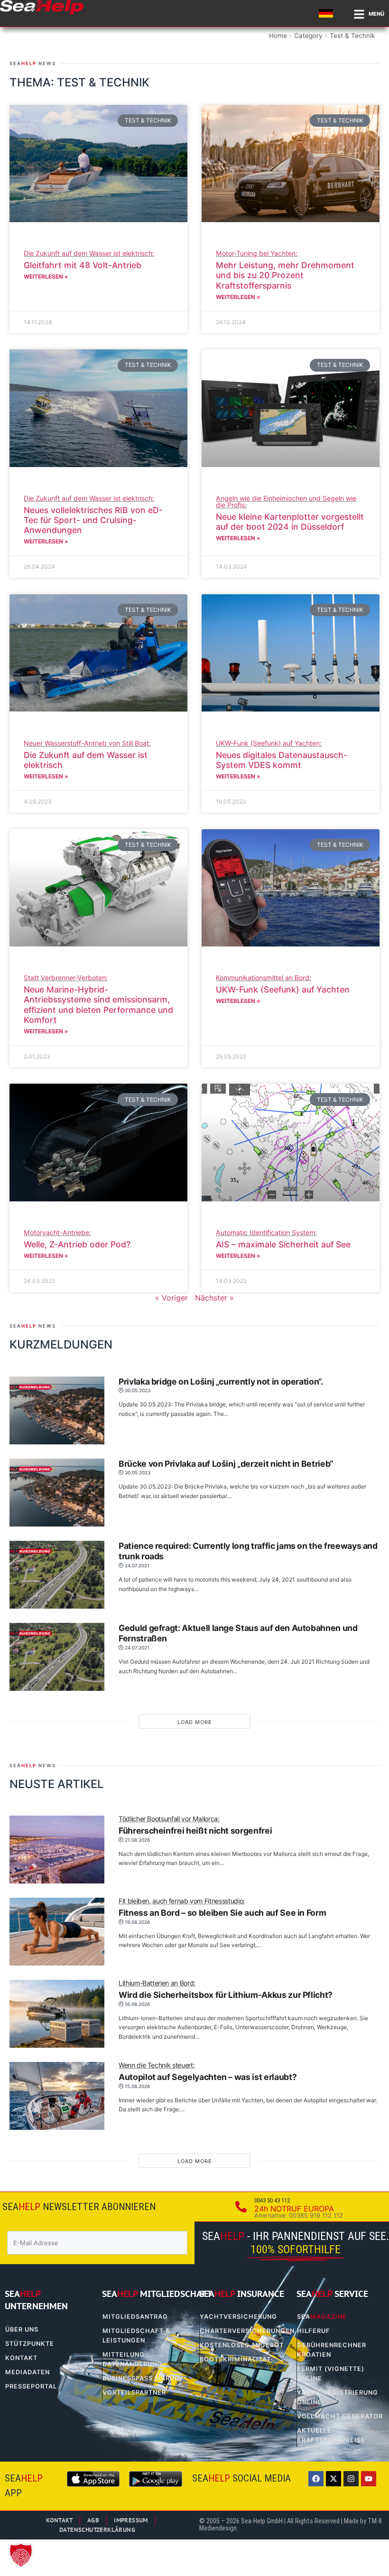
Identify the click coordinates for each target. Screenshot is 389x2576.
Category (308, 36)
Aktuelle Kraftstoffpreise (331, 2435)
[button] (21, 2555)
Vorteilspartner (134, 2393)
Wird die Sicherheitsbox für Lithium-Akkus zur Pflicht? (226, 1990)
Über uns (22, 2329)
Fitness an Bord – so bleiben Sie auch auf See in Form (222, 1908)
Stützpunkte (30, 2344)
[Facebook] (316, 2479)
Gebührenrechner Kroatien (332, 2350)
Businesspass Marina (142, 2378)
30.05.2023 (137, 1390)
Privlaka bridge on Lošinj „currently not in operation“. (221, 1382)
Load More (195, 1722)
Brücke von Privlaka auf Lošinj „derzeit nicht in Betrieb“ (226, 1464)
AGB (93, 2520)
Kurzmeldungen (61, 1344)
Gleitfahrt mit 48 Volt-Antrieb (89, 260)
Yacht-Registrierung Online (338, 2397)
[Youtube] (369, 2479)
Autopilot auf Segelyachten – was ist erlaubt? (208, 2072)
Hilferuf (314, 2331)
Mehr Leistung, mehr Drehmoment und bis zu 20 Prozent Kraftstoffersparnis (285, 270)
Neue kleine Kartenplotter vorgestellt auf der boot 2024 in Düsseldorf (290, 513)
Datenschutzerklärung (97, 2530)
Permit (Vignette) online (331, 2374)
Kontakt (21, 2358)
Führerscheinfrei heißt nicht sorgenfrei (195, 1826)
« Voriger (171, 1298)
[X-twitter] (333, 2479)
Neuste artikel (57, 1784)
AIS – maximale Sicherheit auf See (283, 1239)
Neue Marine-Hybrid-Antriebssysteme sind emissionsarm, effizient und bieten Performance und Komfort (98, 999)
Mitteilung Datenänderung (132, 2359)
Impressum (131, 2520)
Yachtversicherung (238, 2317)
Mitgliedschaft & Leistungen (136, 2336)
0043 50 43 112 (272, 2200)
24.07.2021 (136, 1565)
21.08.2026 (137, 1840)
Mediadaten (28, 2372)
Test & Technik (352, 36)
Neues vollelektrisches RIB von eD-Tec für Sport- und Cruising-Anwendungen (93, 515)
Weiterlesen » (46, 276)
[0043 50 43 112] (241, 2207)
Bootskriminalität (235, 2359)
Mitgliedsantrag (135, 2317)
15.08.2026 (137, 2086)
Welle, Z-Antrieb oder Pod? (77, 1239)
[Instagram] (351, 2479)
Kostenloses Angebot (242, 2345)
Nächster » (214, 1298)
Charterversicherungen (243, 2331)
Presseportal (31, 2386)
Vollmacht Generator (340, 2416)
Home (278, 36)
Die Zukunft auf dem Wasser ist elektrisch (87, 755)
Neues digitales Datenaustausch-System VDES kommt (282, 755)
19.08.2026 (137, 1922)
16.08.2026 (137, 2004)
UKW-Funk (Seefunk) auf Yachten (283, 984)
